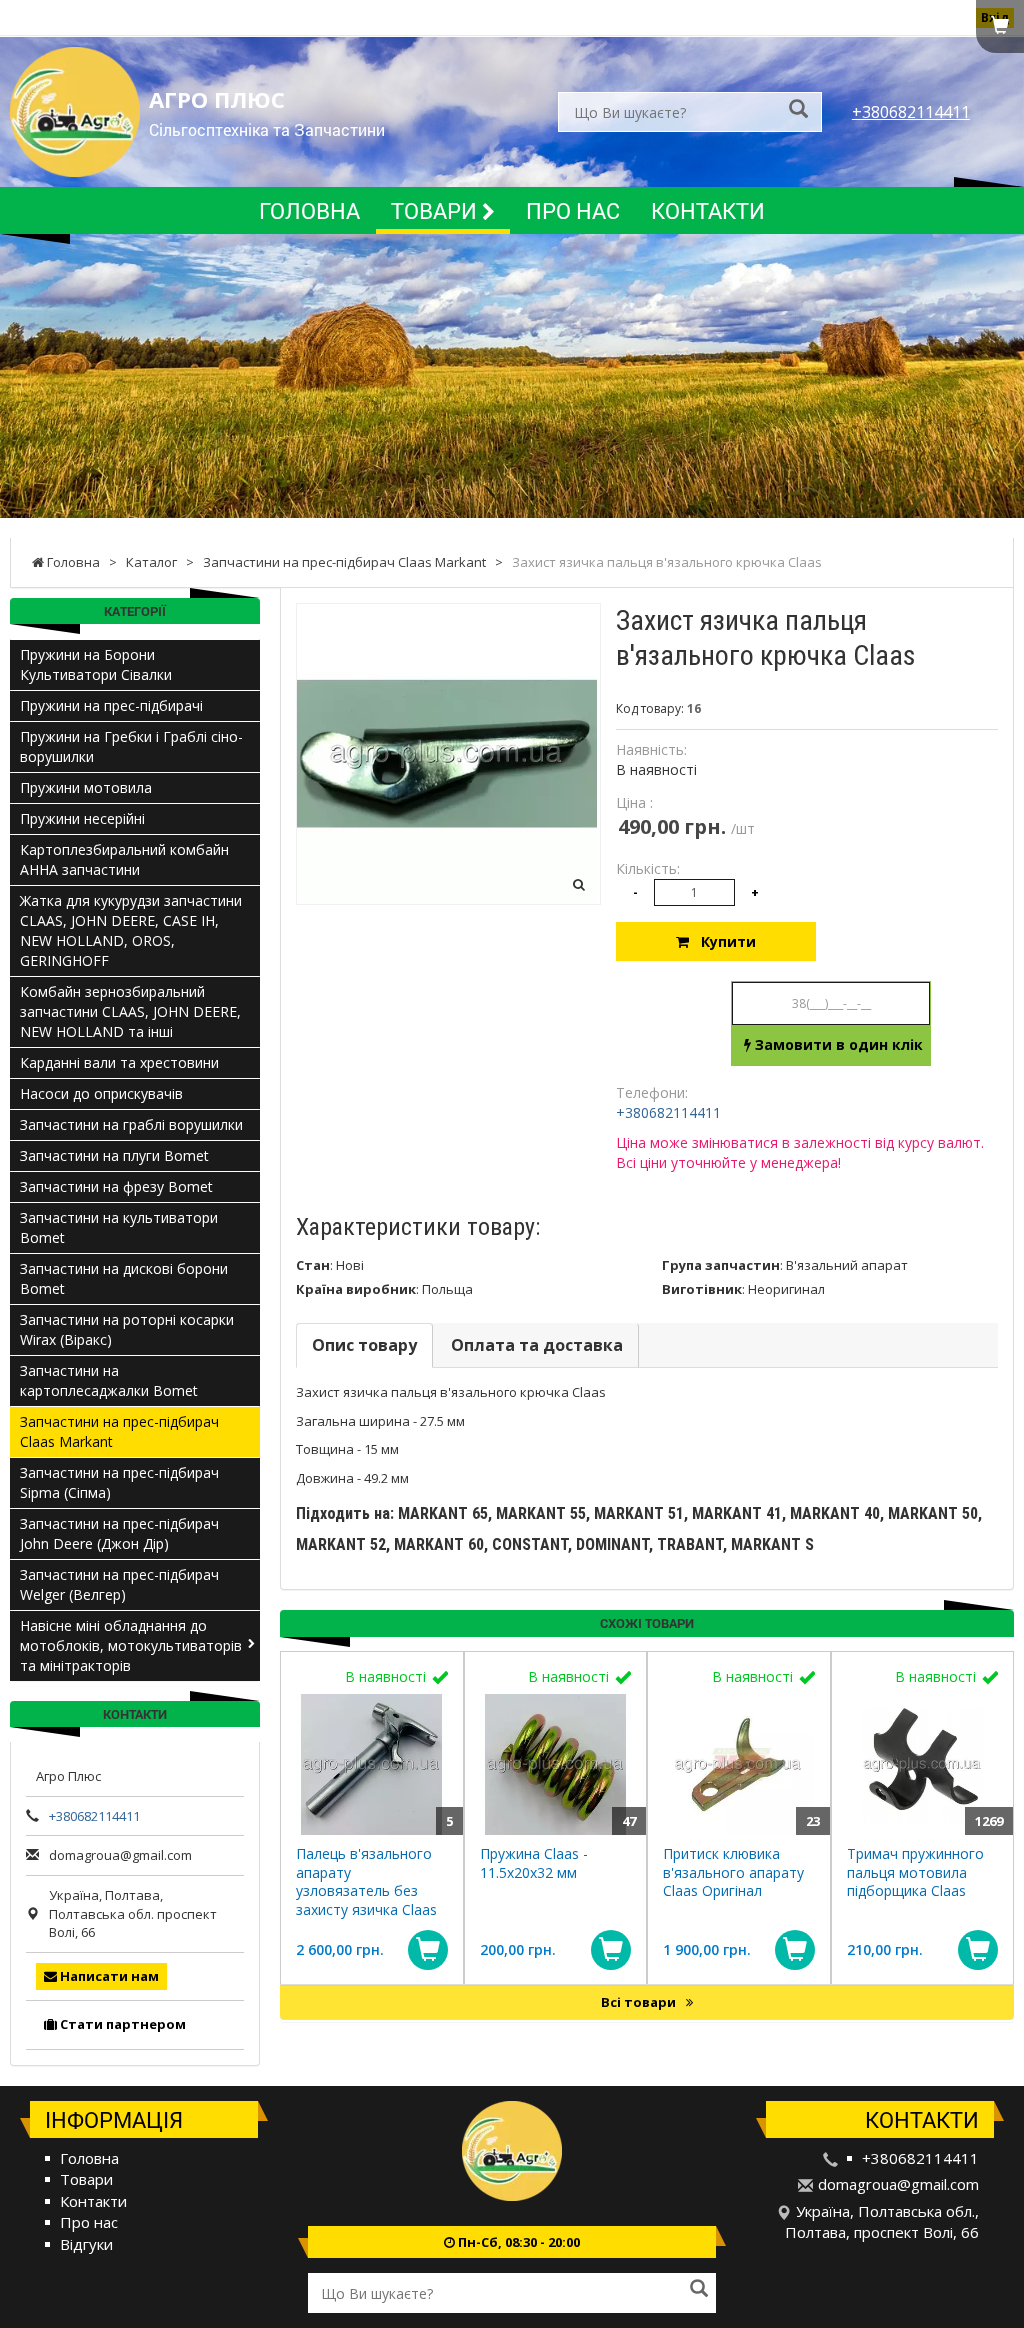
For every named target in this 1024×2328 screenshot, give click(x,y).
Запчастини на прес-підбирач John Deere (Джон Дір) (119, 1533)
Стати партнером (121, 2024)
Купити (722, 941)
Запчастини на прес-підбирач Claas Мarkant (119, 1431)
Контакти (708, 210)
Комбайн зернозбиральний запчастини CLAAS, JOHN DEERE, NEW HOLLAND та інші (130, 1011)
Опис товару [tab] (364, 1345)
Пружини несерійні (82, 818)
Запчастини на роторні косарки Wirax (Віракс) (127, 1329)
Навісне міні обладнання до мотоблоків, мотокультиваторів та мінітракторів (131, 1645)
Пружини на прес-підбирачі (111, 705)
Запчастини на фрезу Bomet (116, 1186)
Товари (436, 210)
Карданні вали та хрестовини (119, 1062)
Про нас (573, 210)
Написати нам (108, 1976)
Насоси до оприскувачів (101, 1093)
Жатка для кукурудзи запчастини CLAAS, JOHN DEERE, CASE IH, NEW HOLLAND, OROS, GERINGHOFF (131, 930)
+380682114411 (911, 112)
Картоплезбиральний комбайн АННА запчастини (124, 859)
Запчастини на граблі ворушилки (131, 1124)
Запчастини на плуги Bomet (114, 1155)
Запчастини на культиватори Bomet (119, 1227)
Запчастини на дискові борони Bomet (124, 1278)
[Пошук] (798, 110)
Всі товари (640, 2002)
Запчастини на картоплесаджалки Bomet (109, 1380)
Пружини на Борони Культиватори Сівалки (96, 664)
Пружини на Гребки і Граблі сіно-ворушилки (131, 746)
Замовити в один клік (837, 1044)
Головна (309, 210)
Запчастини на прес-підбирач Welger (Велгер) (119, 1584)
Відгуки (86, 2244)
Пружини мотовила (86, 787)
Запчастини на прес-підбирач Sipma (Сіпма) (119, 1482)
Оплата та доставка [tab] (537, 1345)
